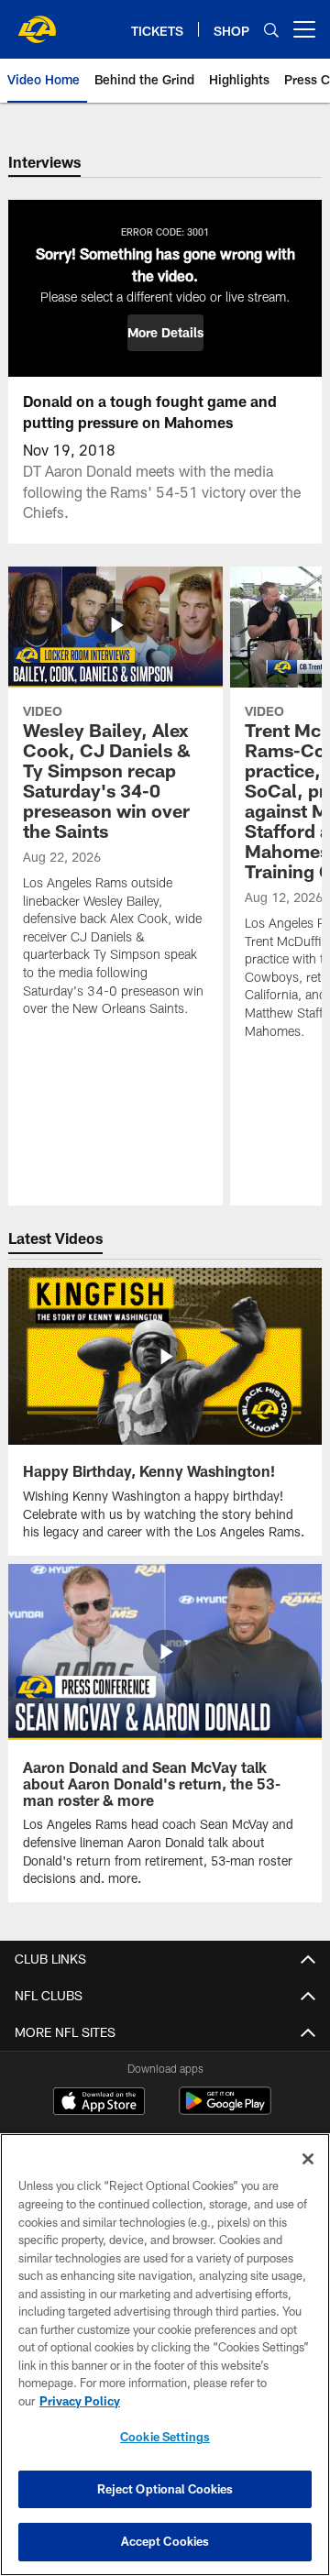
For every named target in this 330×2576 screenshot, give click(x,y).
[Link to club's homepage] (37, 22)
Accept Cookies (165, 2541)
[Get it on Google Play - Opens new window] (225, 2110)
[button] (165, 333)
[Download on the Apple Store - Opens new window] (99, 2103)
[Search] (271, 30)
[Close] (308, 2159)
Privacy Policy (80, 2401)
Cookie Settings (165, 2437)
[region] (165, 2355)
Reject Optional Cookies (165, 2489)
